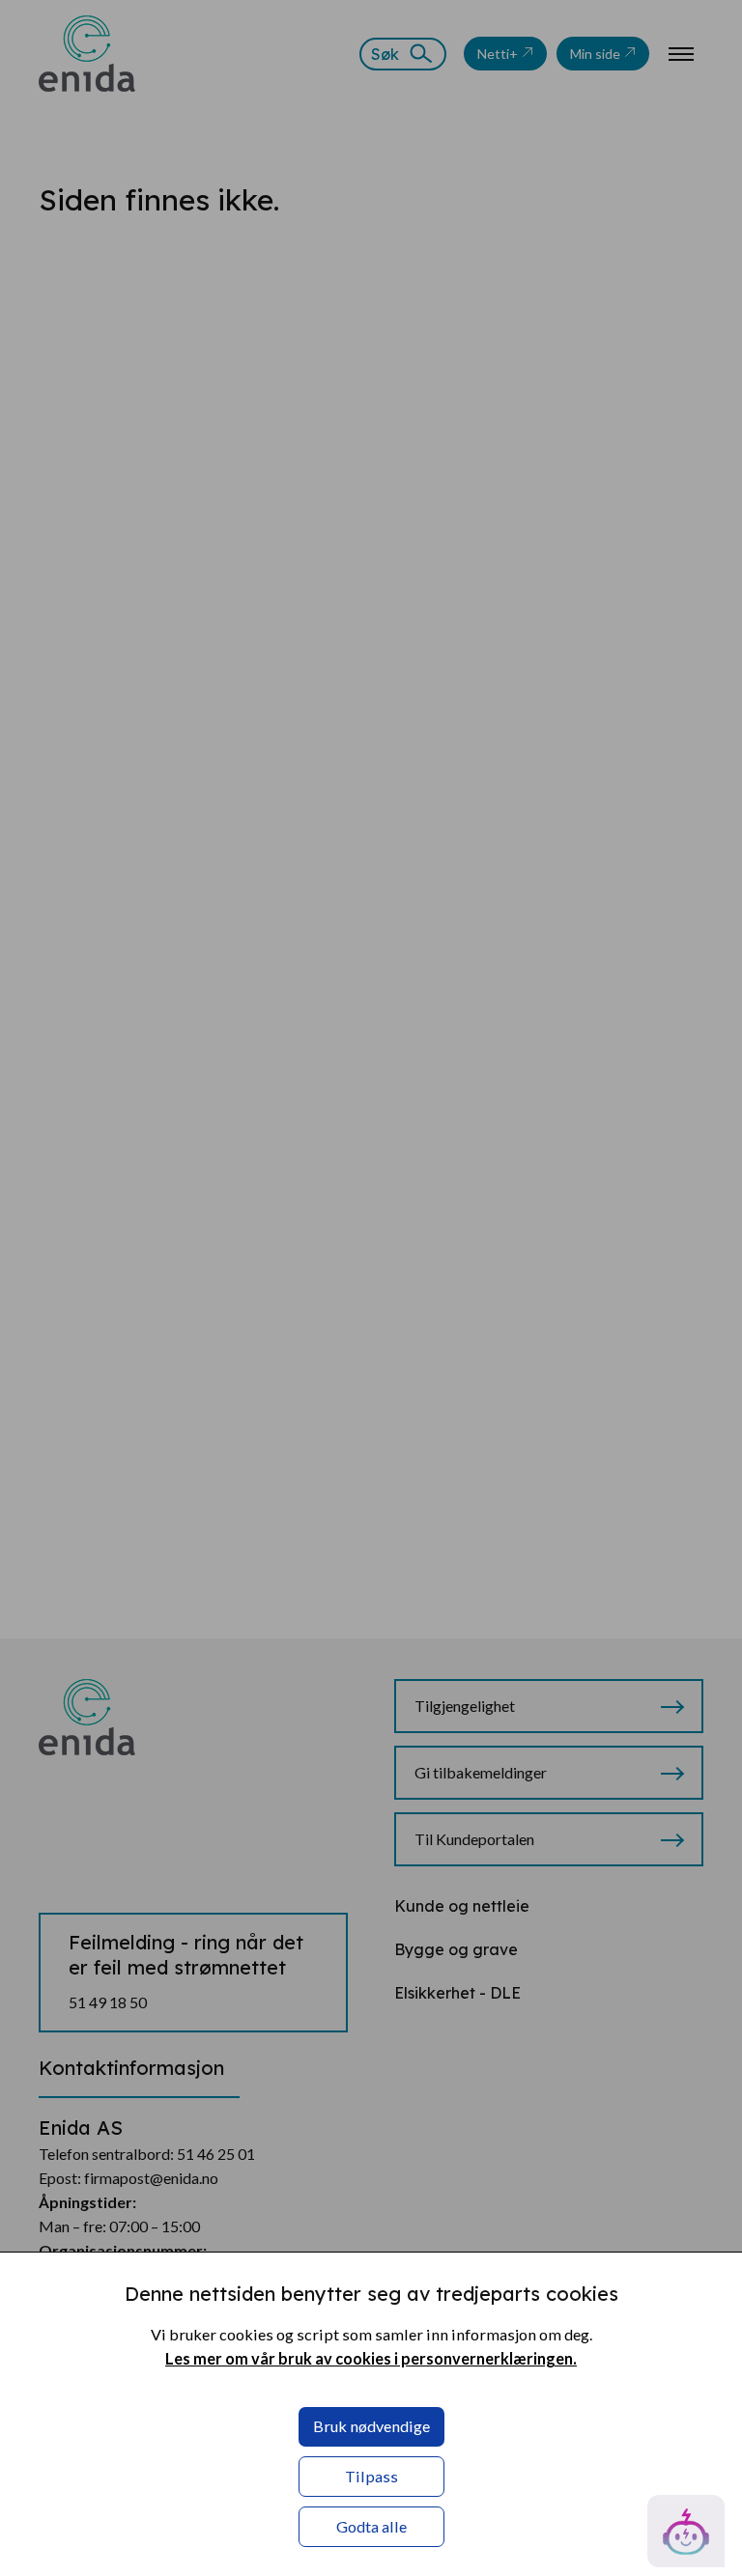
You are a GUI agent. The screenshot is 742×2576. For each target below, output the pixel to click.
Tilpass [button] (371, 2476)
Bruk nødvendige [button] (371, 2426)
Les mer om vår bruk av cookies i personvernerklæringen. (371, 2358)
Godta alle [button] (371, 2526)
